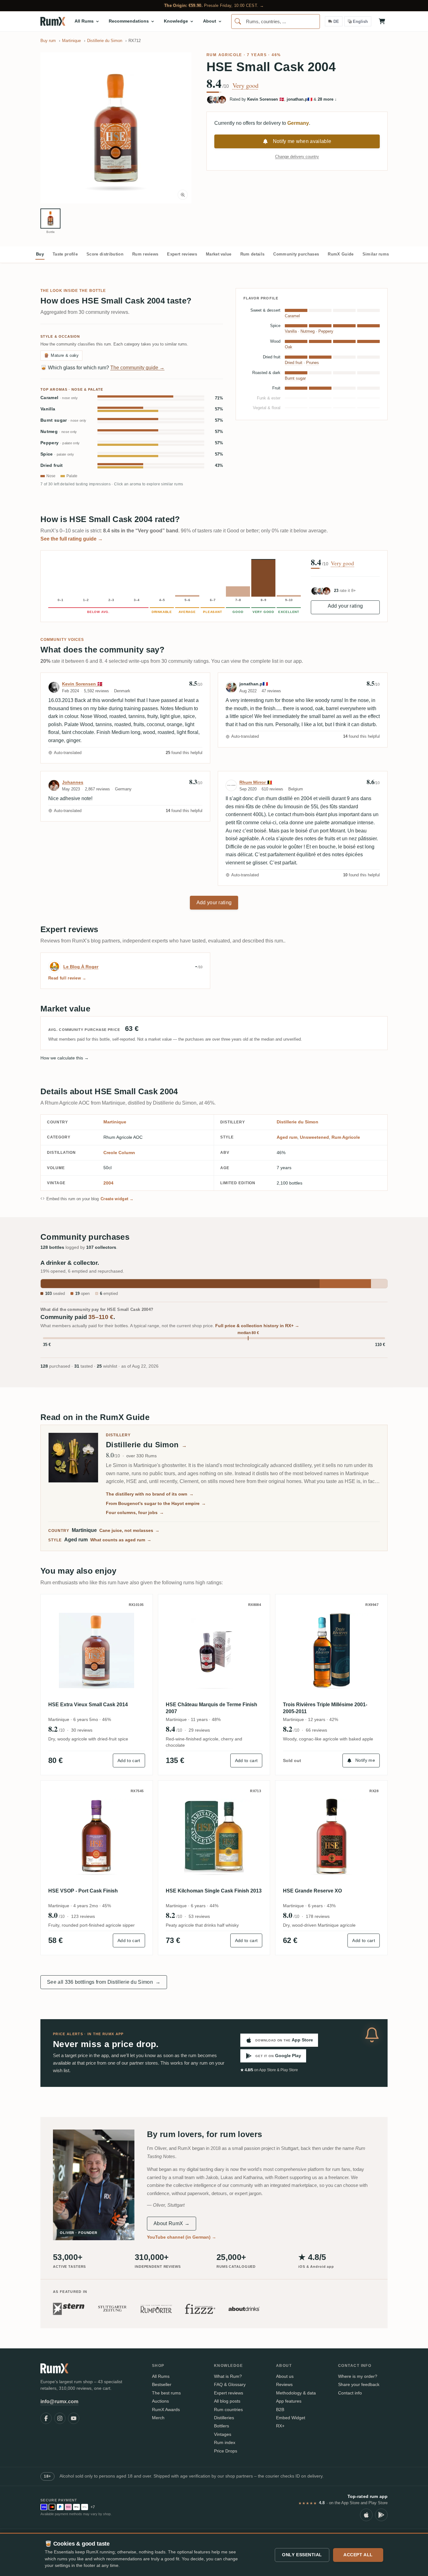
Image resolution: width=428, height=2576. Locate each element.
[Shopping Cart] (382, 21)
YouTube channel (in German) (182, 2237)
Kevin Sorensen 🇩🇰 (82, 684)
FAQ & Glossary (230, 2384)
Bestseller (162, 2384)
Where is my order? (358, 2376)
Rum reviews (145, 254)
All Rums (161, 2376)
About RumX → (172, 2223)
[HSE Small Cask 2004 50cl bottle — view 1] (50, 219)
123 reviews (83, 1916)
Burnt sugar (63, 420)
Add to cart (129, 1760)
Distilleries (224, 2418)
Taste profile (65, 254)
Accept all (358, 2555)
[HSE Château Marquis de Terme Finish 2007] (214, 1650)
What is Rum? (228, 2376)
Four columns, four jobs (135, 1512)
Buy (40, 254)
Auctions (160, 2401)
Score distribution (105, 254)
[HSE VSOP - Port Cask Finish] (97, 1837)
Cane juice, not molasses (129, 1530)
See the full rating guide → (72, 539)
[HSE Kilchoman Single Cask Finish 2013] (214, 1837)
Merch (158, 2418)
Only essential (302, 2555)
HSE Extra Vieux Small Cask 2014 (88, 1705)
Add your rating (345, 606)
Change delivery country (297, 157)
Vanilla (48, 409)
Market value (219, 254)
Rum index (225, 2442)
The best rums (166, 2393)
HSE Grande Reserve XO (312, 1891)
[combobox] (276, 21)
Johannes (73, 782)
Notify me (365, 1760)
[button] (116, 128)
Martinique (115, 1122)
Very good (245, 86)
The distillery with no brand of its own (150, 1494)
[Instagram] (60, 2418)
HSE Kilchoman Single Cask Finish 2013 (214, 1891)
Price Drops (226, 2451)
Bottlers (222, 2426)
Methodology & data (296, 2393)
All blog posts (227, 2401)
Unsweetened (314, 1137)
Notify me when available (302, 141)
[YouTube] (74, 2418)
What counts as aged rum (121, 1540)
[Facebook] (46, 2418)
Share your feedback (359, 2384)
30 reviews (82, 1730)
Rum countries (228, 2410)
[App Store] (366, 2515)
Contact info (350, 2393)
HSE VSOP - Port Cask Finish (83, 1891)
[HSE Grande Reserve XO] (331, 1837)
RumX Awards (166, 2410)
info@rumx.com (59, 2402)
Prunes (313, 363)
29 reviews (199, 1730)
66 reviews (316, 1730)
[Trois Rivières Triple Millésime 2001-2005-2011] (331, 1650)
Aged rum (287, 1137)
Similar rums (376, 254)
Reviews (284, 2384)
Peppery (60, 443)
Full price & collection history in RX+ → (257, 1326)
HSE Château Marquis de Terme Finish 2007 (211, 1708)
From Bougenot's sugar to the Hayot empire (156, 1503)
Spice (57, 454)
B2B (280, 2410)
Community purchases (296, 254)
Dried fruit (52, 465)
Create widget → (117, 1199)
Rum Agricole (224, 55)
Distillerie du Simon (298, 1122)
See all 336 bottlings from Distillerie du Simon (104, 1982)
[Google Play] (381, 2515)
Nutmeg (59, 432)
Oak (289, 347)
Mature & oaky (61, 355)
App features (289, 2401)
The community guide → (137, 368)
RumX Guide (341, 254)
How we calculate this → (65, 1058)
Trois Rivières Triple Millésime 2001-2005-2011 (325, 1708)
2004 (108, 1183)
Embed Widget (291, 2418)
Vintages (223, 2434)
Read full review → (67, 978)
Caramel (59, 398)
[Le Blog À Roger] (55, 967)
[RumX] (53, 21)
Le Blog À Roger (81, 967)
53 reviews (199, 1916)
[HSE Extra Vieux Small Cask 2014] (97, 1650)
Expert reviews (182, 254)
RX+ (280, 2426)
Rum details (253, 254)
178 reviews (318, 1916)
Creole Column (119, 1153)
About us (285, 2376)
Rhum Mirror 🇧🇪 (256, 782)
